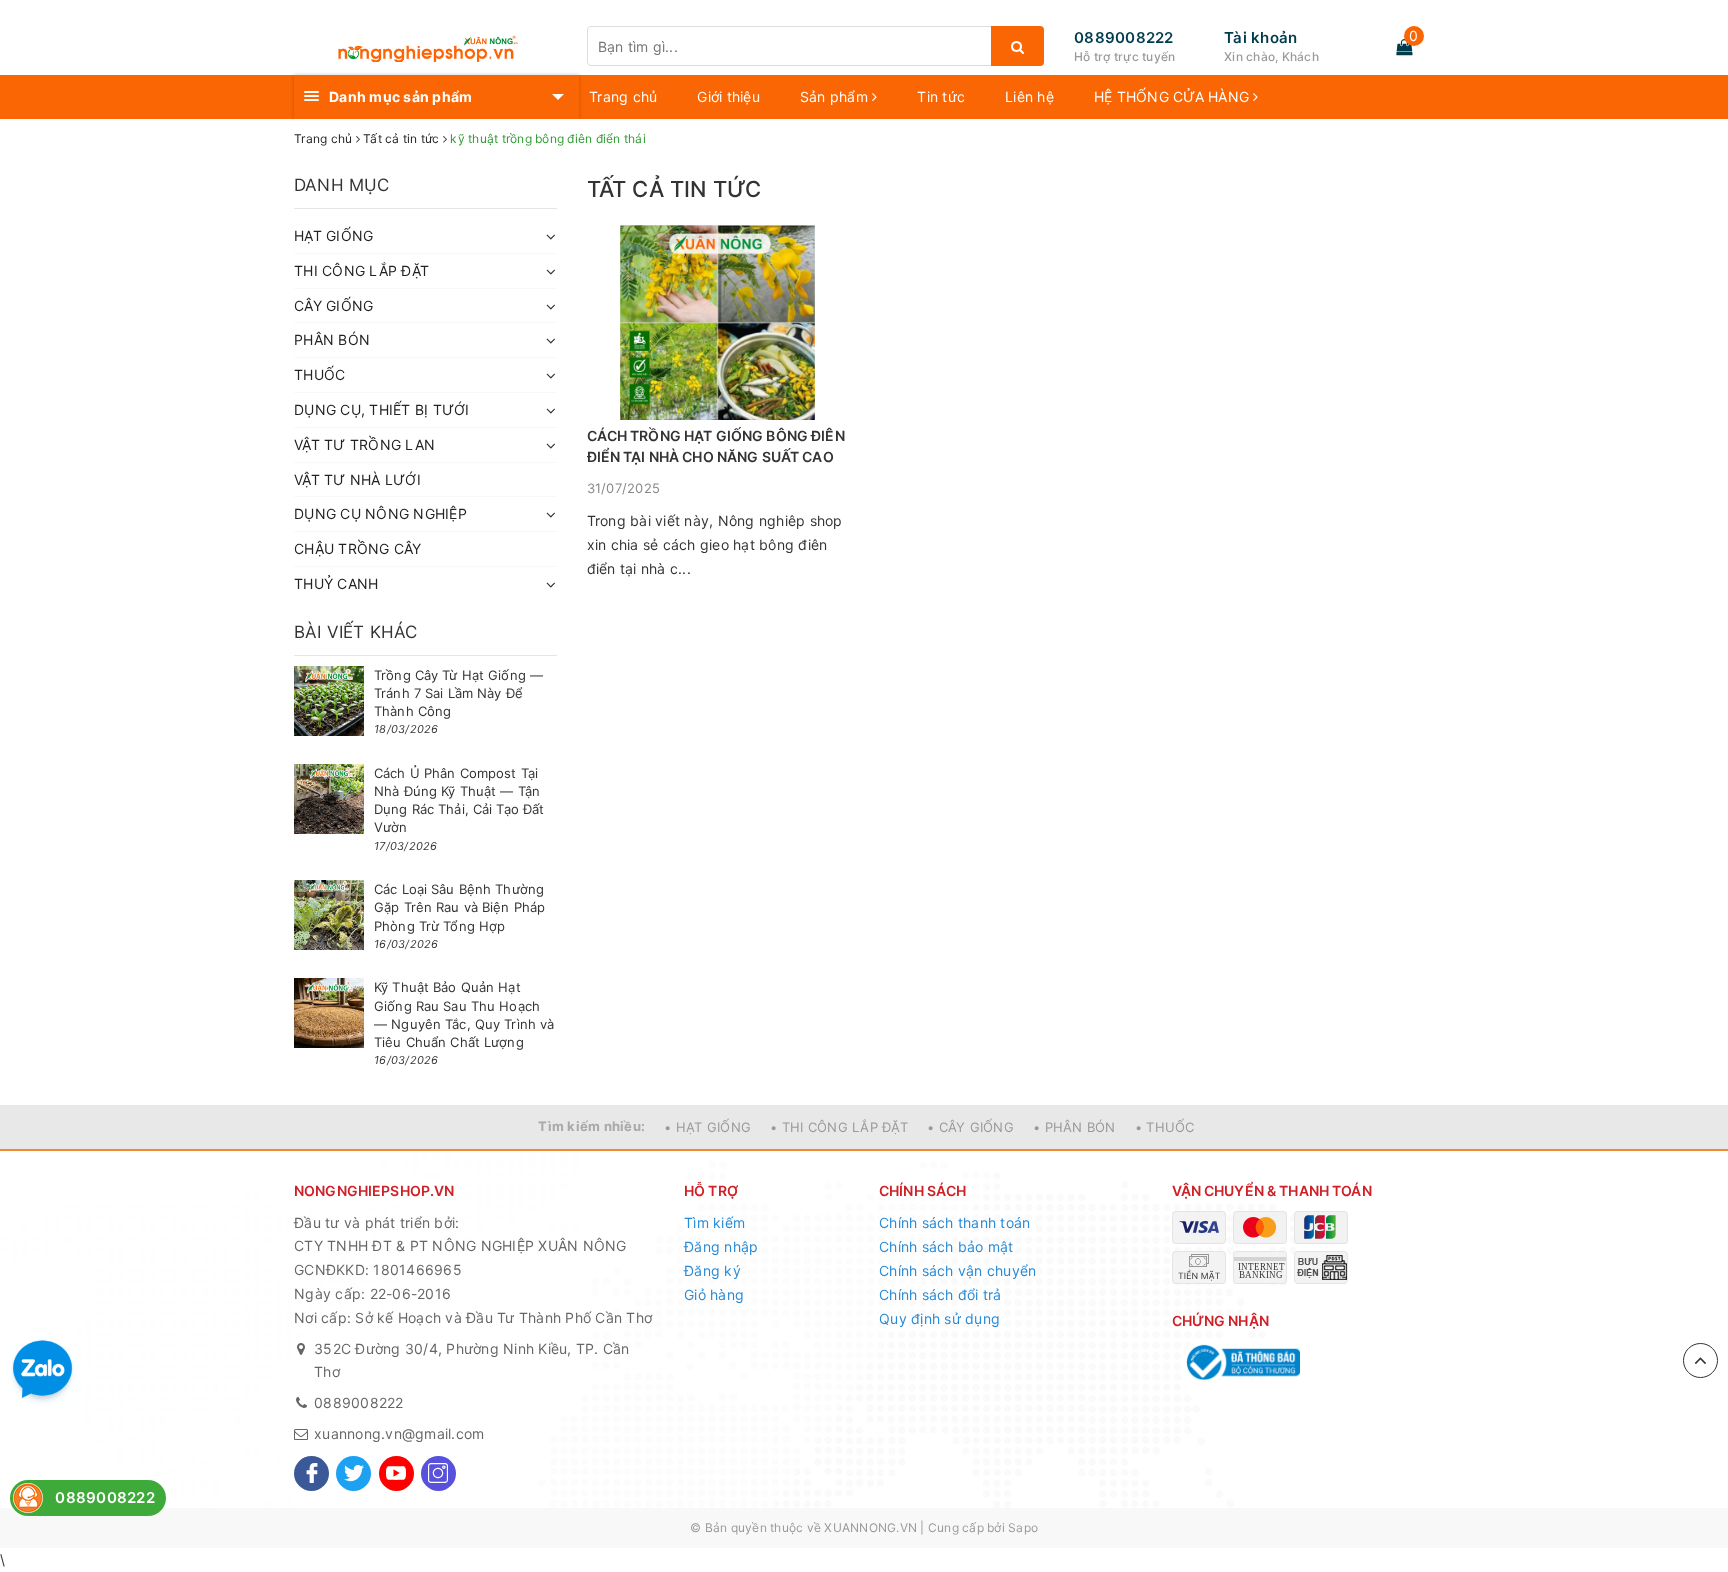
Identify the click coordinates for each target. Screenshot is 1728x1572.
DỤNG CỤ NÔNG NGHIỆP (380, 513)
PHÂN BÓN (332, 339)
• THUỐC (1165, 1127)
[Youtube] (396, 1473)
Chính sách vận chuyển (957, 1270)
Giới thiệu (728, 96)
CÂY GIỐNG (333, 305)
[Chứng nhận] (1241, 1362)
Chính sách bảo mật (946, 1246)
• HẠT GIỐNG (707, 1127)
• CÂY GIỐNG (970, 1127)
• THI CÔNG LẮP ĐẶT (839, 1127)
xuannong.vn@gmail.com (399, 1433)
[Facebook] (311, 1473)
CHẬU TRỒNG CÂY (358, 548)
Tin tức (941, 96)
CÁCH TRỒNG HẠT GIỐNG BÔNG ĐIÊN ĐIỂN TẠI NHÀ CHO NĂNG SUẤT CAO (716, 446)
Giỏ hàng (714, 1294)
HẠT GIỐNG (333, 235)
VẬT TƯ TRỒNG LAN (364, 444)
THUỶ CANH (336, 583)
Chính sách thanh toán (954, 1222)
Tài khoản (1260, 37)
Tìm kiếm (714, 1222)
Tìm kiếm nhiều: (591, 1126)
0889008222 (1124, 37)
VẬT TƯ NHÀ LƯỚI (357, 479)
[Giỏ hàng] (1404, 47)
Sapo (1023, 1527)
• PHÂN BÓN (1074, 1127)
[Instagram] (438, 1473)
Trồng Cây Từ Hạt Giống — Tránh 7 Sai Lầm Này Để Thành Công (458, 693)
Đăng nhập (721, 1246)
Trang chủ (623, 96)
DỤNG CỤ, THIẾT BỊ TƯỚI (382, 409)
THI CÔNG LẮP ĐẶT (361, 270)
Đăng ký (712, 1270)
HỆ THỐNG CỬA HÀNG (1174, 96)
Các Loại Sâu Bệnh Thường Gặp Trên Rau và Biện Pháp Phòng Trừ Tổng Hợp (459, 907)
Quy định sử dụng (939, 1318)
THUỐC (319, 374)
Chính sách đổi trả (940, 1294)
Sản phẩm (836, 96)
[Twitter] (353, 1473)
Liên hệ (1029, 96)
